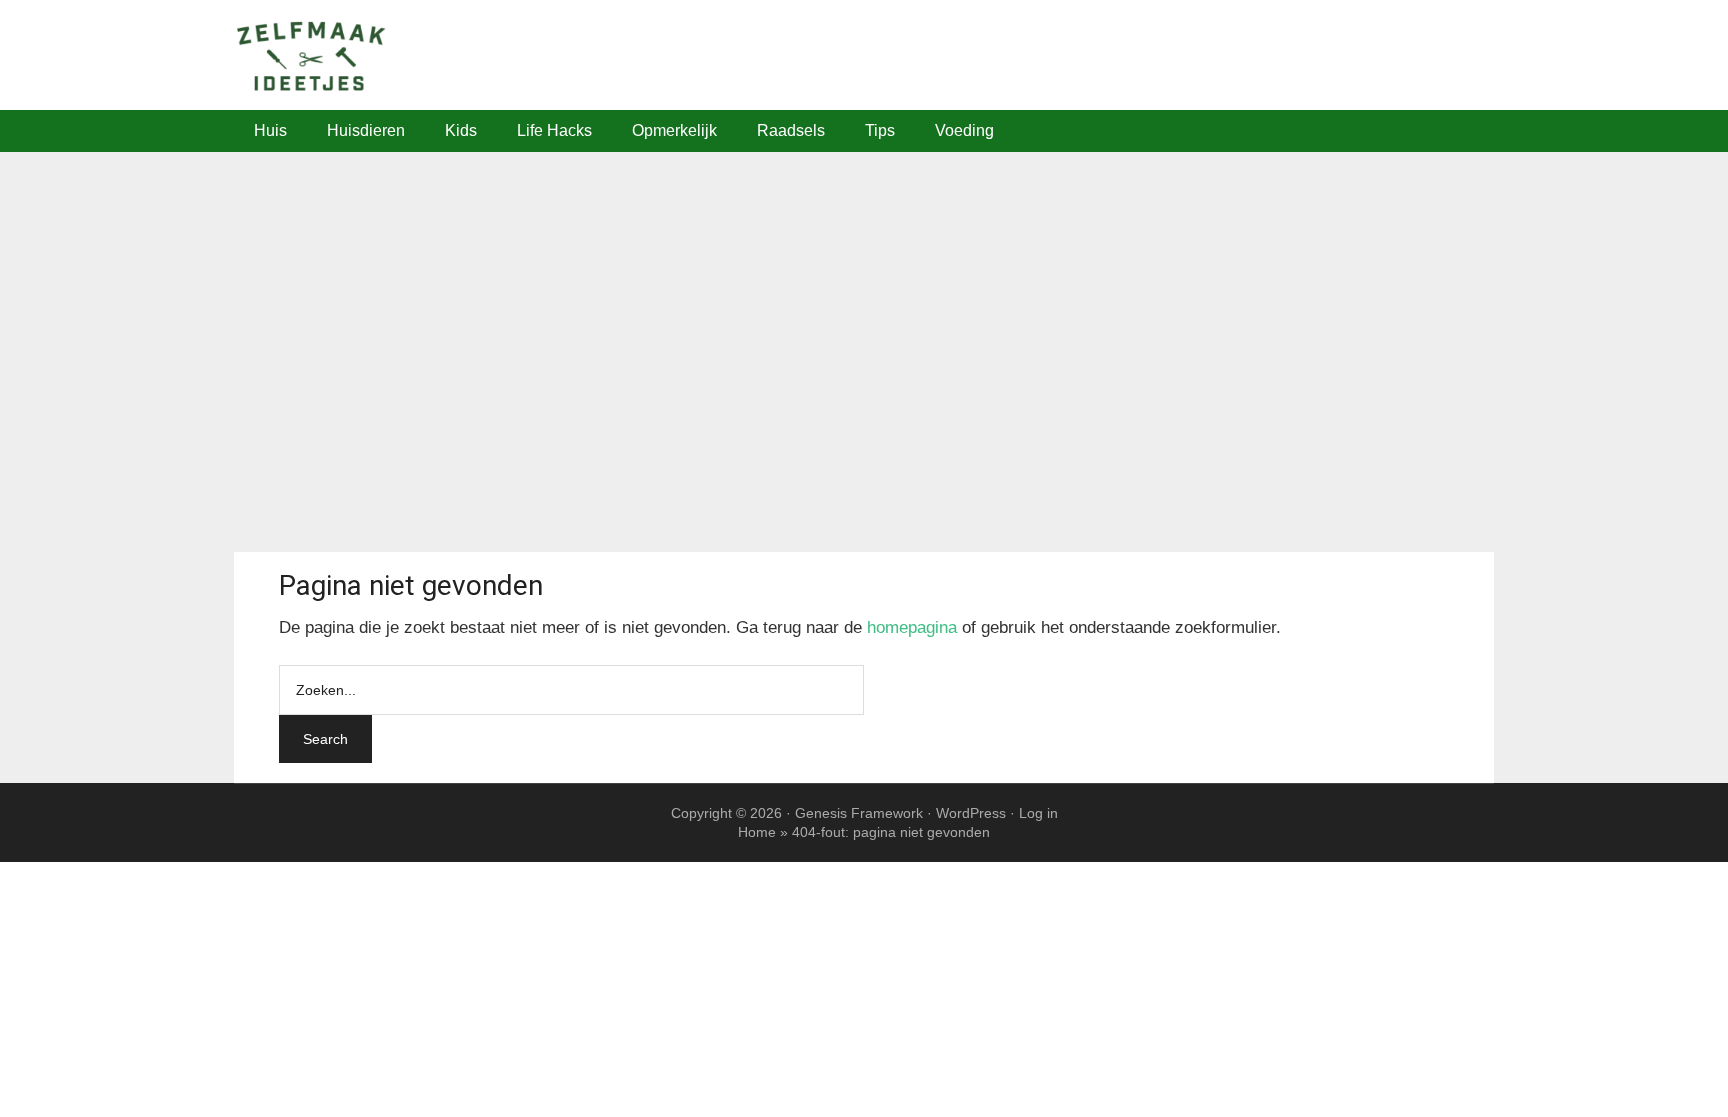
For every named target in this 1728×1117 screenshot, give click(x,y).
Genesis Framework (859, 813)
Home (757, 832)
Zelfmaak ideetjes (864, 55)
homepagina (912, 627)
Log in (1038, 813)
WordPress (971, 813)
